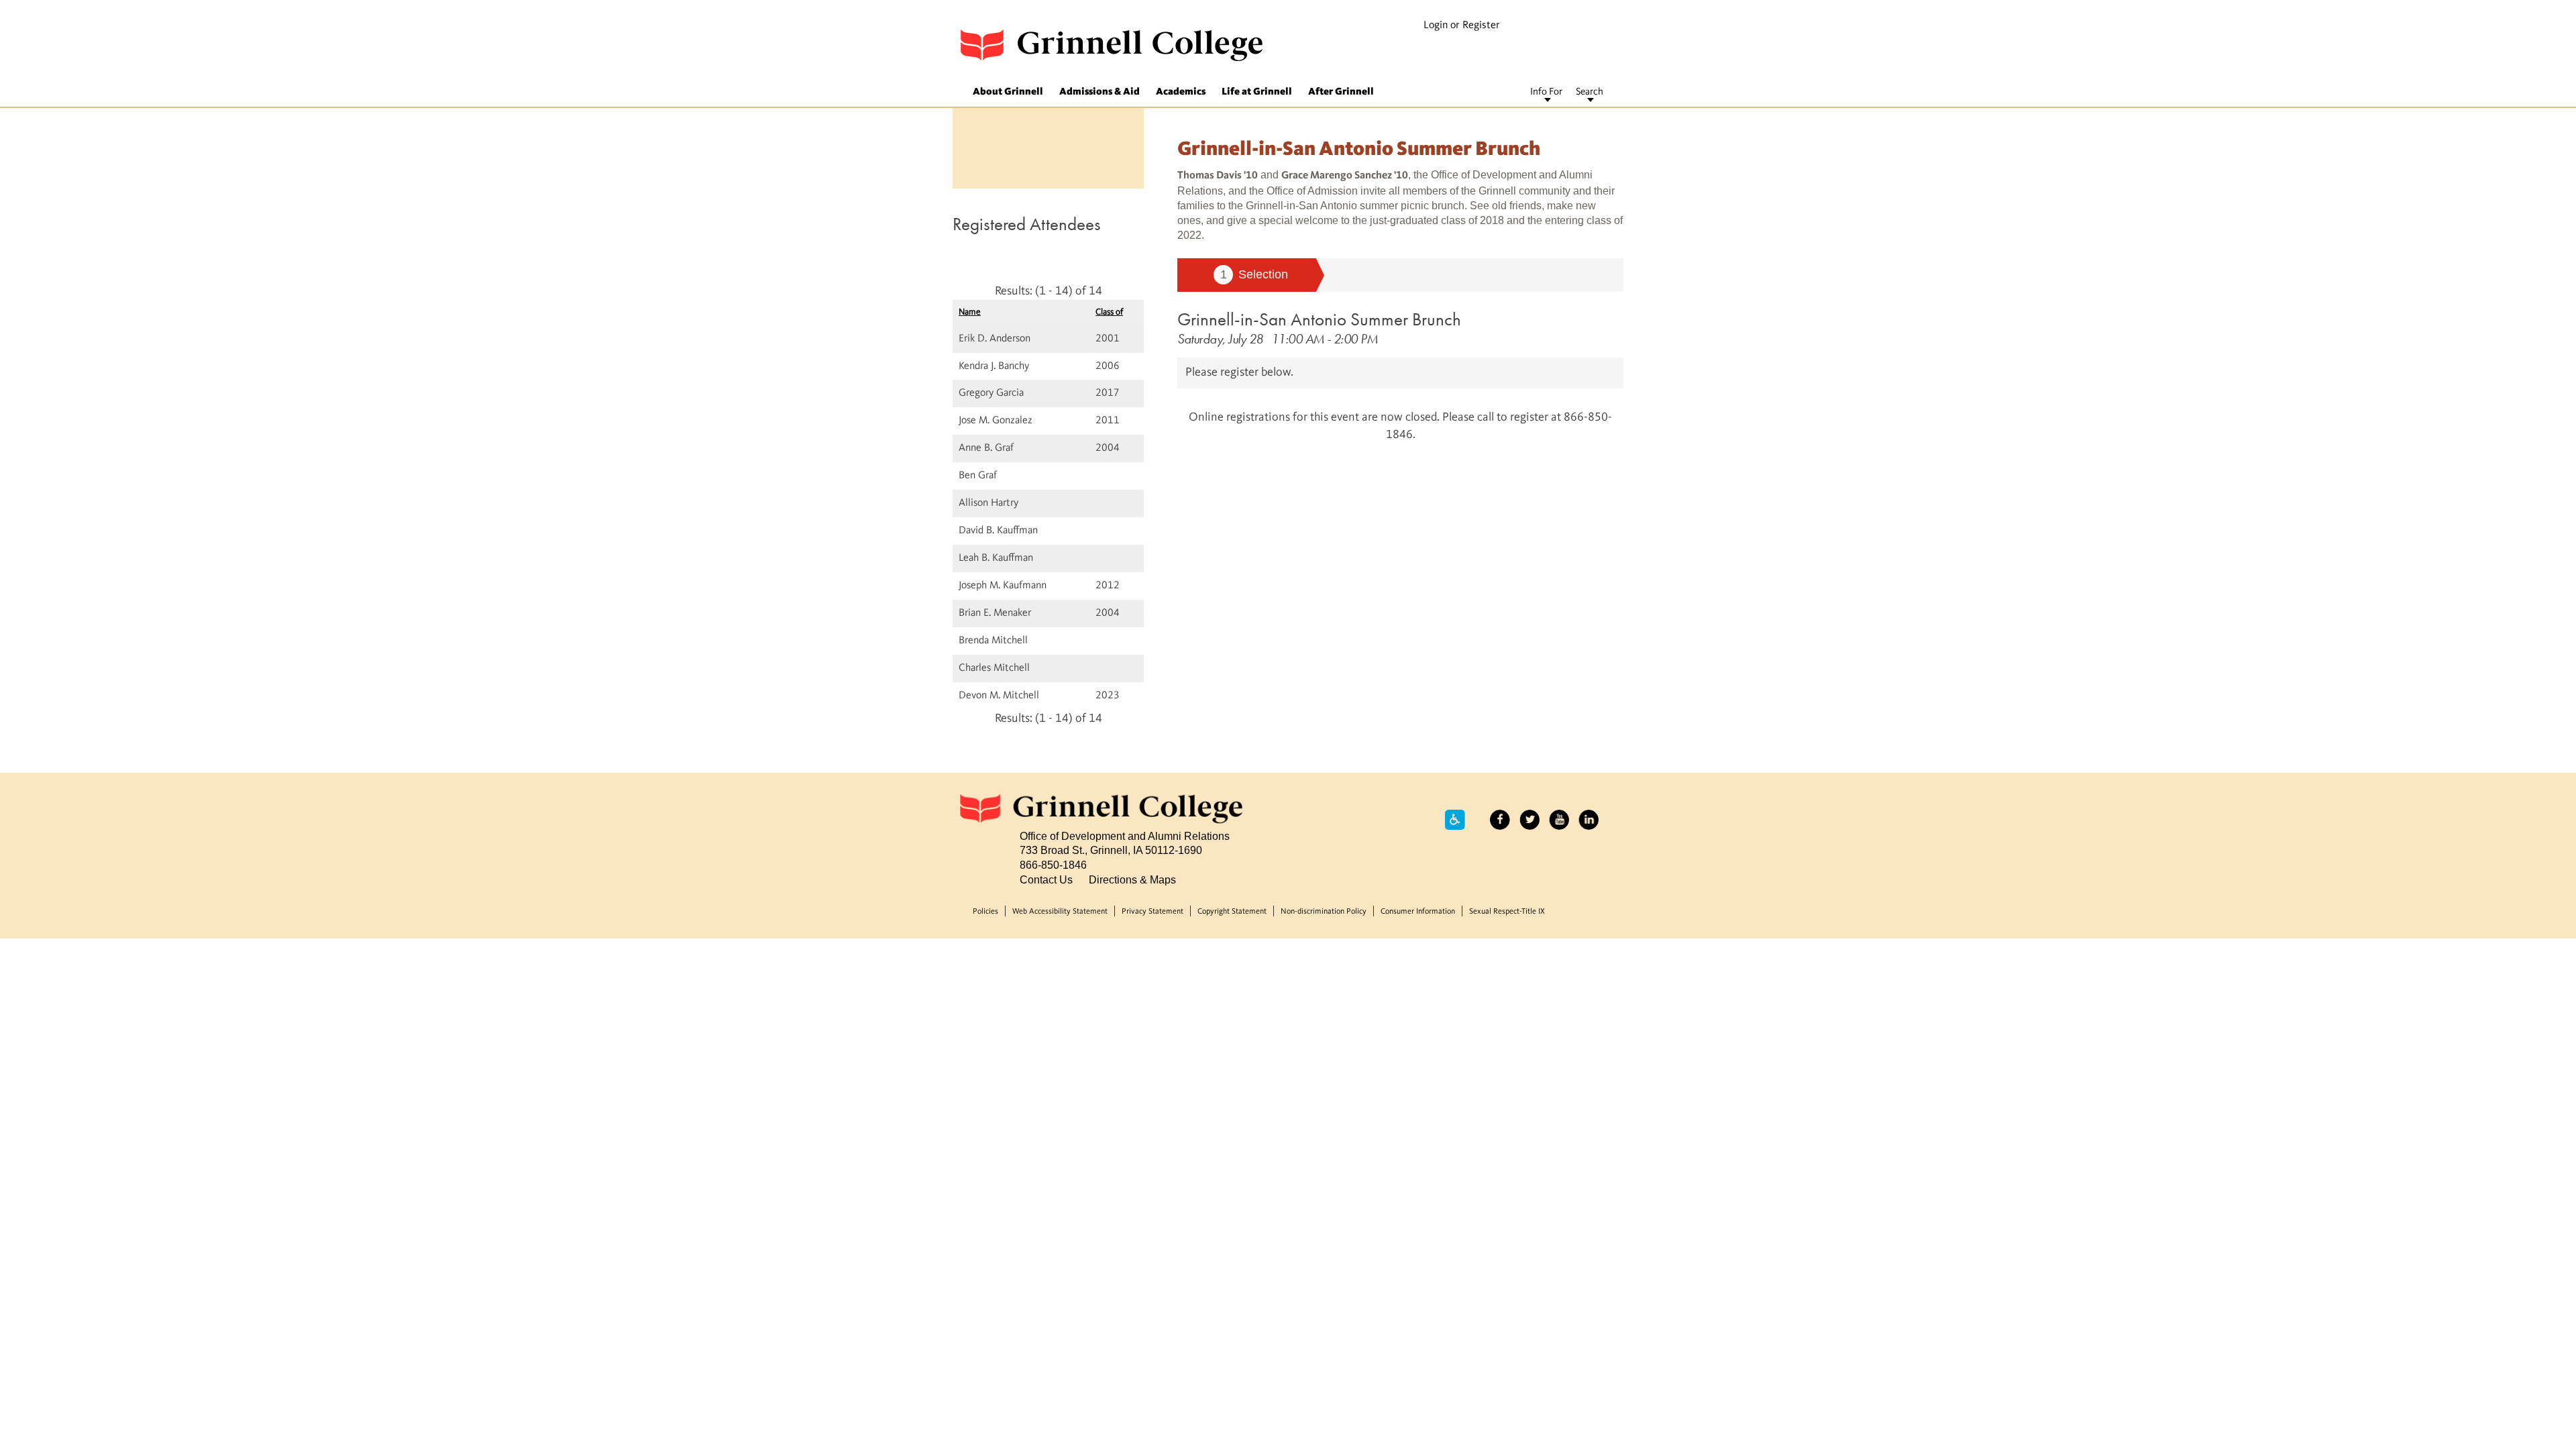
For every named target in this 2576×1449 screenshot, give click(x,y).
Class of (1109, 312)
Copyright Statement (1232, 912)
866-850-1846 (1053, 865)
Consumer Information (1418, 912)
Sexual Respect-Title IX (1507, 912)
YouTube (1559, 820)
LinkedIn (1589, 820)
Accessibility (1455, 820)
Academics (1181, 92)
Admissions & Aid (1099, 92)
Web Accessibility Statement (1060, 912)
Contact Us (1046, 879)
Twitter (1529, 820)
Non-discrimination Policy (1324, 912)
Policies (985, 912)
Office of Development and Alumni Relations (1125, 836)
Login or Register (1462, 25)
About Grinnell (1008, 92)
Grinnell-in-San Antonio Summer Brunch (1319, 319)
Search (1590, 92)
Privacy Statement (1152, 912)
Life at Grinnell (1257, 92)
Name (970, 312)
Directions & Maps (1132, 879)
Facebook (1500, 820)
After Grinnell (1341, 92)
